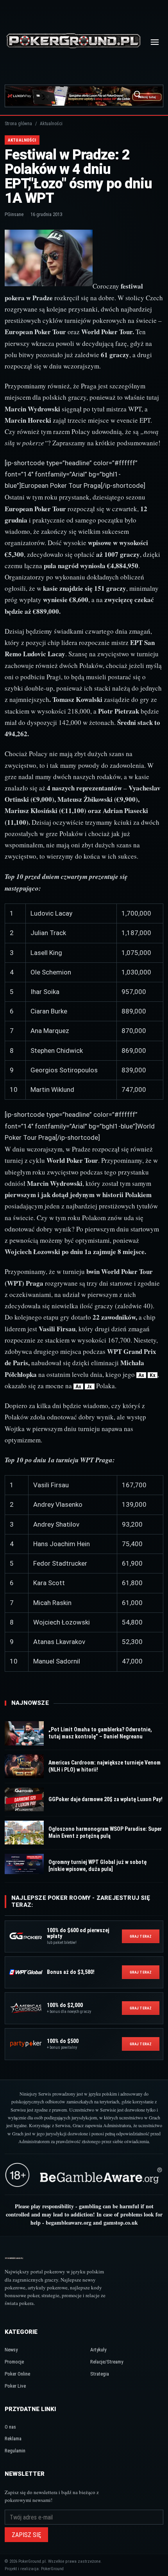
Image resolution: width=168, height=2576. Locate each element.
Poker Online (17, 2374)
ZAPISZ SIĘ (26, 2535)
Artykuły (98, 2350)
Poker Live (15, 2386)
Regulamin (15, 2451)
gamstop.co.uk (121, 2223)
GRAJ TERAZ (141, 1936)
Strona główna (18, 124)
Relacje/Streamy (107, 2362)
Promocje (14, 2362)
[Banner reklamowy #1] (84, 96)
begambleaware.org (69, 2223)
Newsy (11, 2350)
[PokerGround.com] (73, 42)
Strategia (100, 2374)
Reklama (13, 2439)
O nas (10, 2427)
